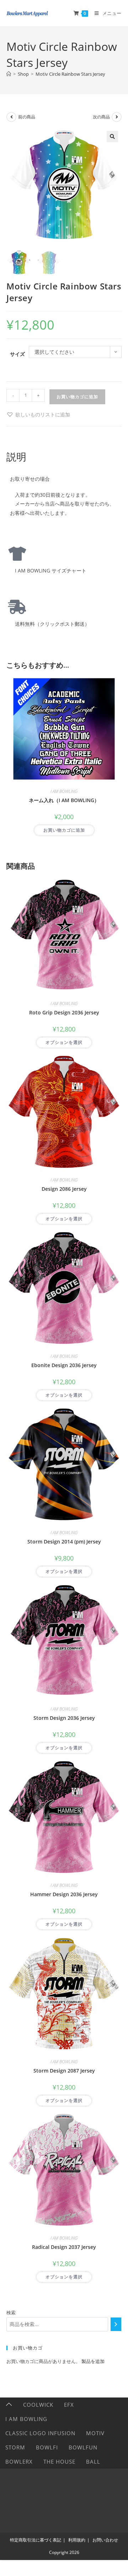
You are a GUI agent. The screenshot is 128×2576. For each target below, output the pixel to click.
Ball (93, 2462)
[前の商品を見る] (11, 117)
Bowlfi (47, 2447)
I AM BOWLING (64, 791)
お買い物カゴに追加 (77, 397)
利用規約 (77, 2540)
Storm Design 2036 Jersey (64, 1718)
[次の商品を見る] (117, 117)
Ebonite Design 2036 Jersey (64, 1365)
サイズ (17, 354)
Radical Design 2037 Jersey (64, 2247)
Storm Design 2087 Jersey (64, 2071)
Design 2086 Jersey (64, 1189)
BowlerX (19, 2462)
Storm (15, 2447)
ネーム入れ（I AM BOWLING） (64, 800)
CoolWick (38, 2405)
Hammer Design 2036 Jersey (64, 1894)
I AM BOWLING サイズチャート (48, 570)
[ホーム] (9, 74)
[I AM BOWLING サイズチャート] (17, 554)
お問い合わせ (105, 2540)
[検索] (116, 2324)
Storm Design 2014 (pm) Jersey (64, 1542)
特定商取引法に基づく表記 (36, 2540)
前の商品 (27, 117)
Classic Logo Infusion (40, 2433)
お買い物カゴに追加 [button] (64, 830)
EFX (69, 2405)
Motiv (95, 2433)
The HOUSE (59, 2462)
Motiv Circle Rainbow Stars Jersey (70, 74)
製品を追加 (93, 2361)
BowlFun (83, 2447)
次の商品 (101, 117)
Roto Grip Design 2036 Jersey (64, 1012)
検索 (11, 2313)
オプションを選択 (64, 1042)
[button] (112, 137)
